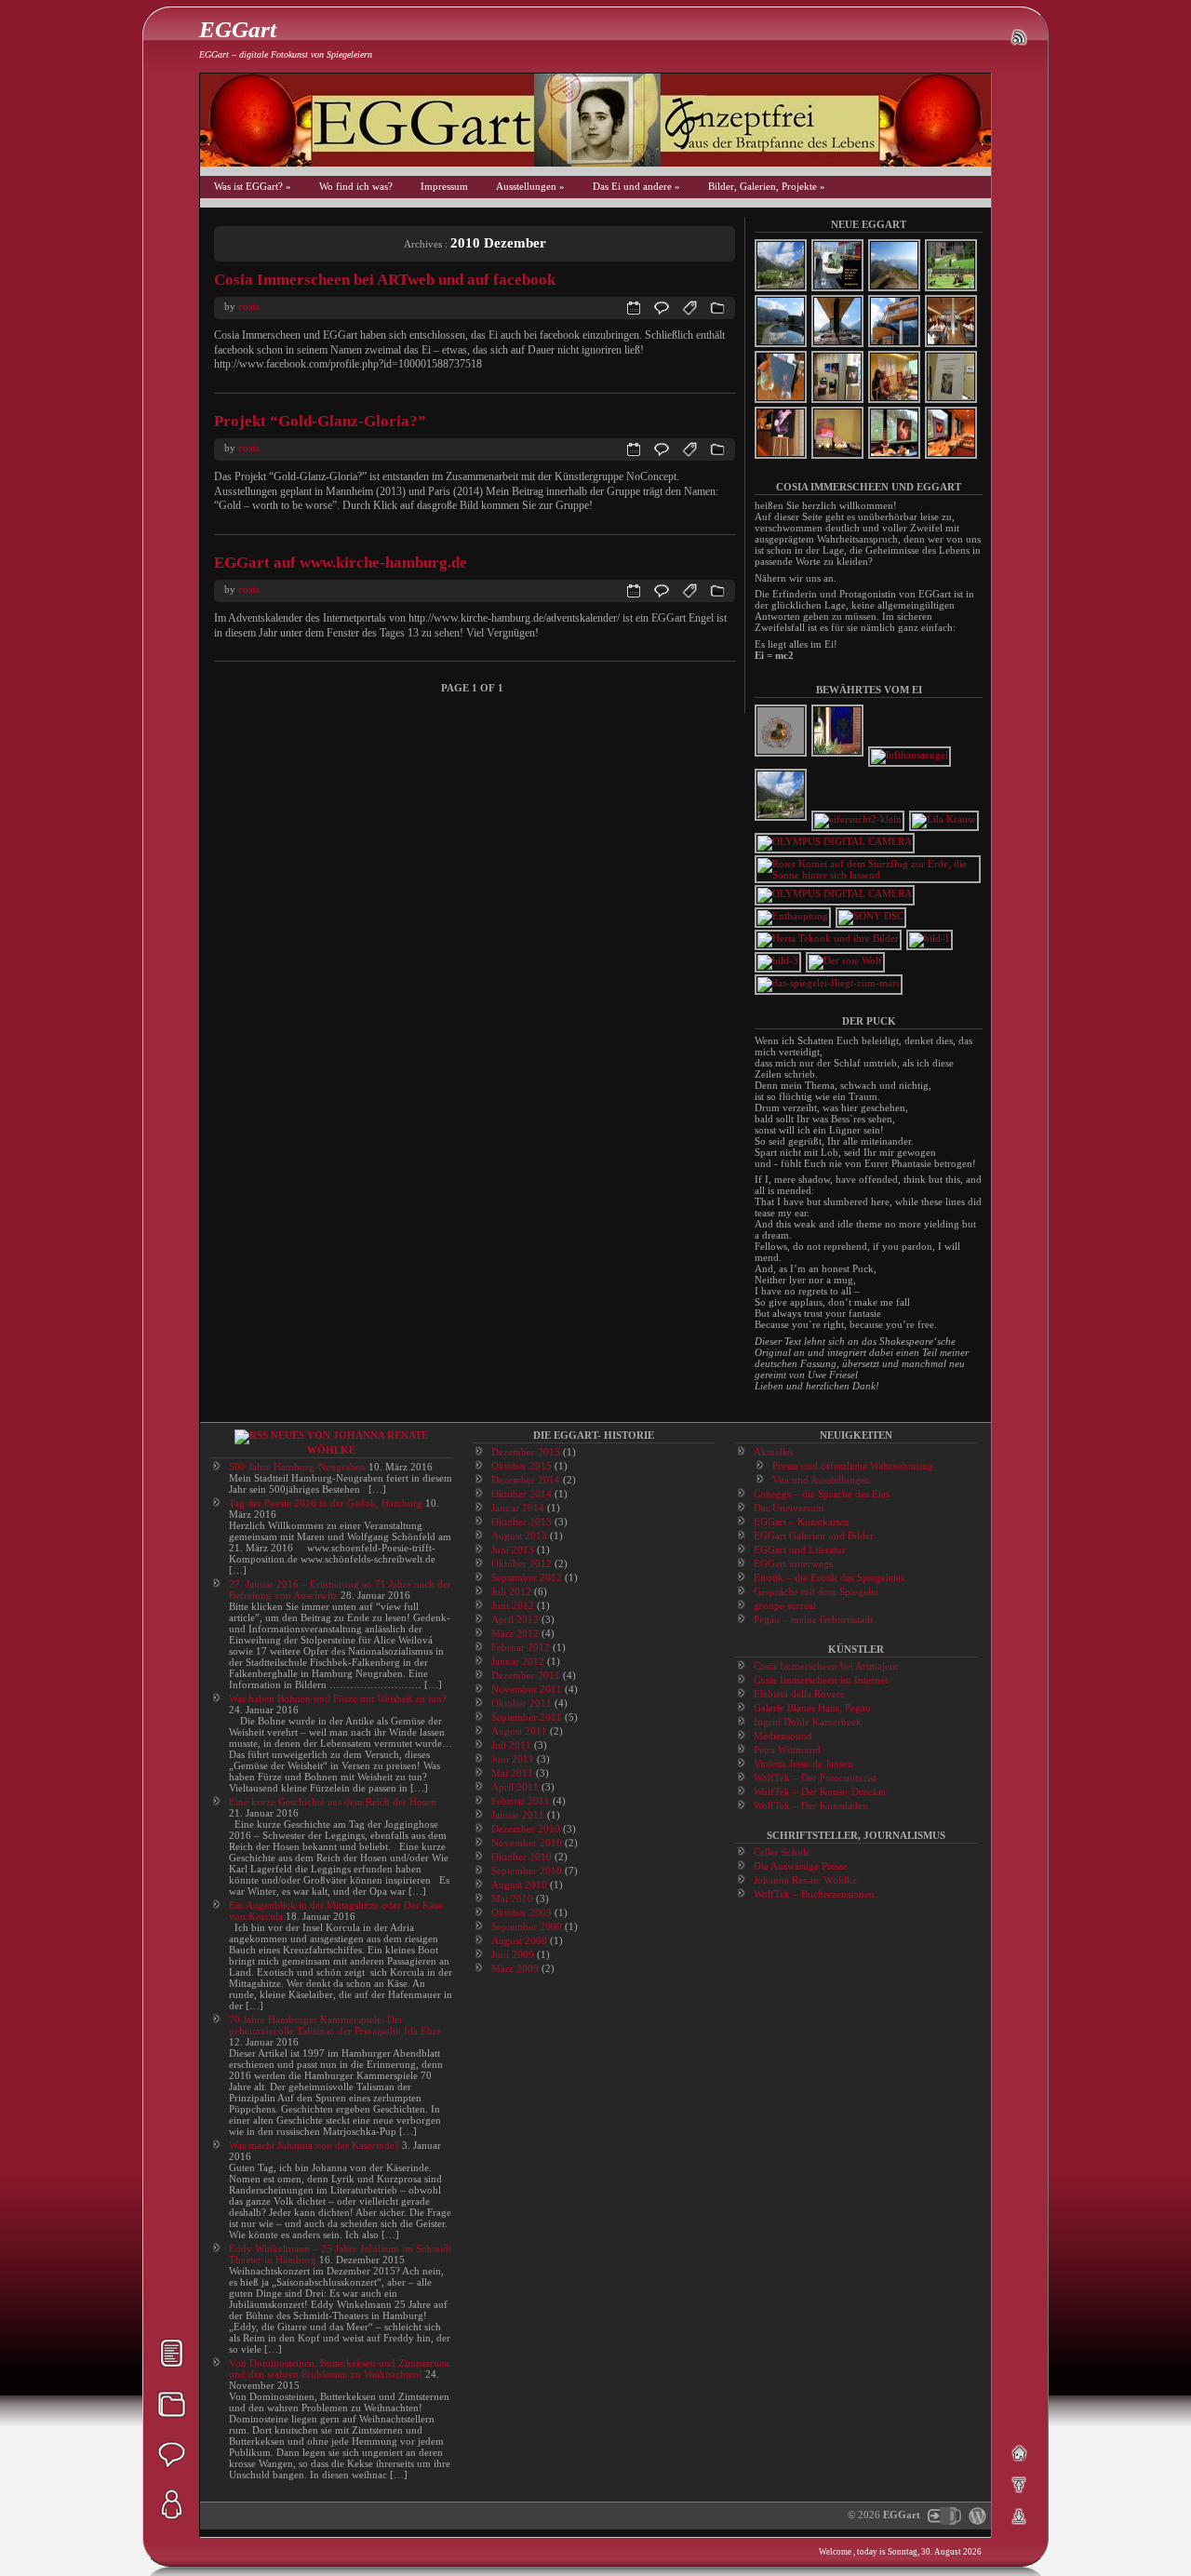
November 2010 (527, 1843)
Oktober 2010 (522, 1857)
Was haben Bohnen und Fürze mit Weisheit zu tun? (338, 1698)
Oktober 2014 (522, 1494)
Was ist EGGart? (253, 186)
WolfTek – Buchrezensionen (814, 1894)
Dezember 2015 (526, 1452)
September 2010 (527, 1871)
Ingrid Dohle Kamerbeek (808, 1722)
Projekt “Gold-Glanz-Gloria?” (320, 421)
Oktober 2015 (522, 1466)
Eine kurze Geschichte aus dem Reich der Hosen (333, 1802)
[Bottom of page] (1019, 2516)
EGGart (238, 29)
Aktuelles (774, 1452)
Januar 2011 (518, 1815)
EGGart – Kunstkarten (802, 1522)
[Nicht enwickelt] (782, 755)
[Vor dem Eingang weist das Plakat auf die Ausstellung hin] (930, 938)
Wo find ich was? (356, 186)
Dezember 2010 (526, 1829)
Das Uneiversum (789, 1508)
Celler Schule (782, 1852)
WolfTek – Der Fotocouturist (815, 1778)
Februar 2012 (521, 1647)
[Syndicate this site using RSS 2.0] (1019, 37)
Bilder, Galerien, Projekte (767, 186)
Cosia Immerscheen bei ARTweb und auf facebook (385, 280)
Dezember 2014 (526, 1480)
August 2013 (519, 1536)
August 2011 (519, 1731)
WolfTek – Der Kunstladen (811, 1805)
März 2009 (515, 1968)
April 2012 (515, 1619)
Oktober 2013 (522, 1522)
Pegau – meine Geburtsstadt (813, 1619)
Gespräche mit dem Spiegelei (816, 1591)
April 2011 (515, 1787)
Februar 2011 (521, 1801)
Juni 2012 (513, 1605)
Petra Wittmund (787, 1750)
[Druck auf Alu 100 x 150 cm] (838, 755)
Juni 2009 (513, 1954)
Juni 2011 (513, 1759)
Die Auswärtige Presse (801, 1866)
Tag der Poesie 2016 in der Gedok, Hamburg (326, 1503)
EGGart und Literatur (800, 1550)
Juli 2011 (511, 1745)
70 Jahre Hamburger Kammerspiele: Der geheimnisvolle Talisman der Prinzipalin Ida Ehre (335, 2025)
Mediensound (783, 1736)
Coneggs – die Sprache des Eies (822, 1494)
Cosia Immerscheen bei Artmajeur (826, 1666)
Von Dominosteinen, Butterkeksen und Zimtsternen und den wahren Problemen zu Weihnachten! (339, 2368)
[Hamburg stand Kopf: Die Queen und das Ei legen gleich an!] (779, 960)
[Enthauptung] (794, 916)
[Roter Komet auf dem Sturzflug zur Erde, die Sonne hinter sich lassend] (869, 875)
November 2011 (527, 1689)
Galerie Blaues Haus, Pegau (812, 1708)
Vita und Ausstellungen (822, 1480)
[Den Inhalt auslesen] (251, 1435)
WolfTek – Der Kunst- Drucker (820, 1791)
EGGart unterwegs (793, 1563)
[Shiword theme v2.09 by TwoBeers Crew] (943, 2515)
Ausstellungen (530, 186)
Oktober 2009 (522, 1912)
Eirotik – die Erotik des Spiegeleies (829, 1577)
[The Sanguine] (836, 893)
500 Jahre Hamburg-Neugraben (297, 1467)
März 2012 (515, 1633)
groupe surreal (785, 1605)
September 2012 (527, 1577)
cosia (249, 306)
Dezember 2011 (526, 1675)
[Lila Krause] (945, 819)
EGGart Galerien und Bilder (814, 1536)
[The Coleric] (836, 841)
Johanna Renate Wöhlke (805, 1880)
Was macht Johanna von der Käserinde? (314, 2145)
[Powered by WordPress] (975, 2515)
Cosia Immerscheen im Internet (821, 1680)
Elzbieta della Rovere (799, 1694)
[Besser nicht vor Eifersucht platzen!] (859, 819)
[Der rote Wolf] (846, 960)
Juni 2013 (513, 1550)
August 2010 (519, 1885)
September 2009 (527, 1926)
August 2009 (519, 1940)
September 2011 (527, 1717)
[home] (1019, 2453)
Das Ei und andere (636, 186)
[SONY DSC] (872, 916)
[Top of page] (1019, 2485)
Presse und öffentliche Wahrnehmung (853, 1466)
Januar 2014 (518, 1508)
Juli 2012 (511, 1591)
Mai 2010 (512, 1898)
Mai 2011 (512, 1773)
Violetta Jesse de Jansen (803, 1764)
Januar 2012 (518, 1661)
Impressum (444, 186)
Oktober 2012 (522, 1563)
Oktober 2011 (522, 1703)
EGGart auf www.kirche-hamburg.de (341, 563)
